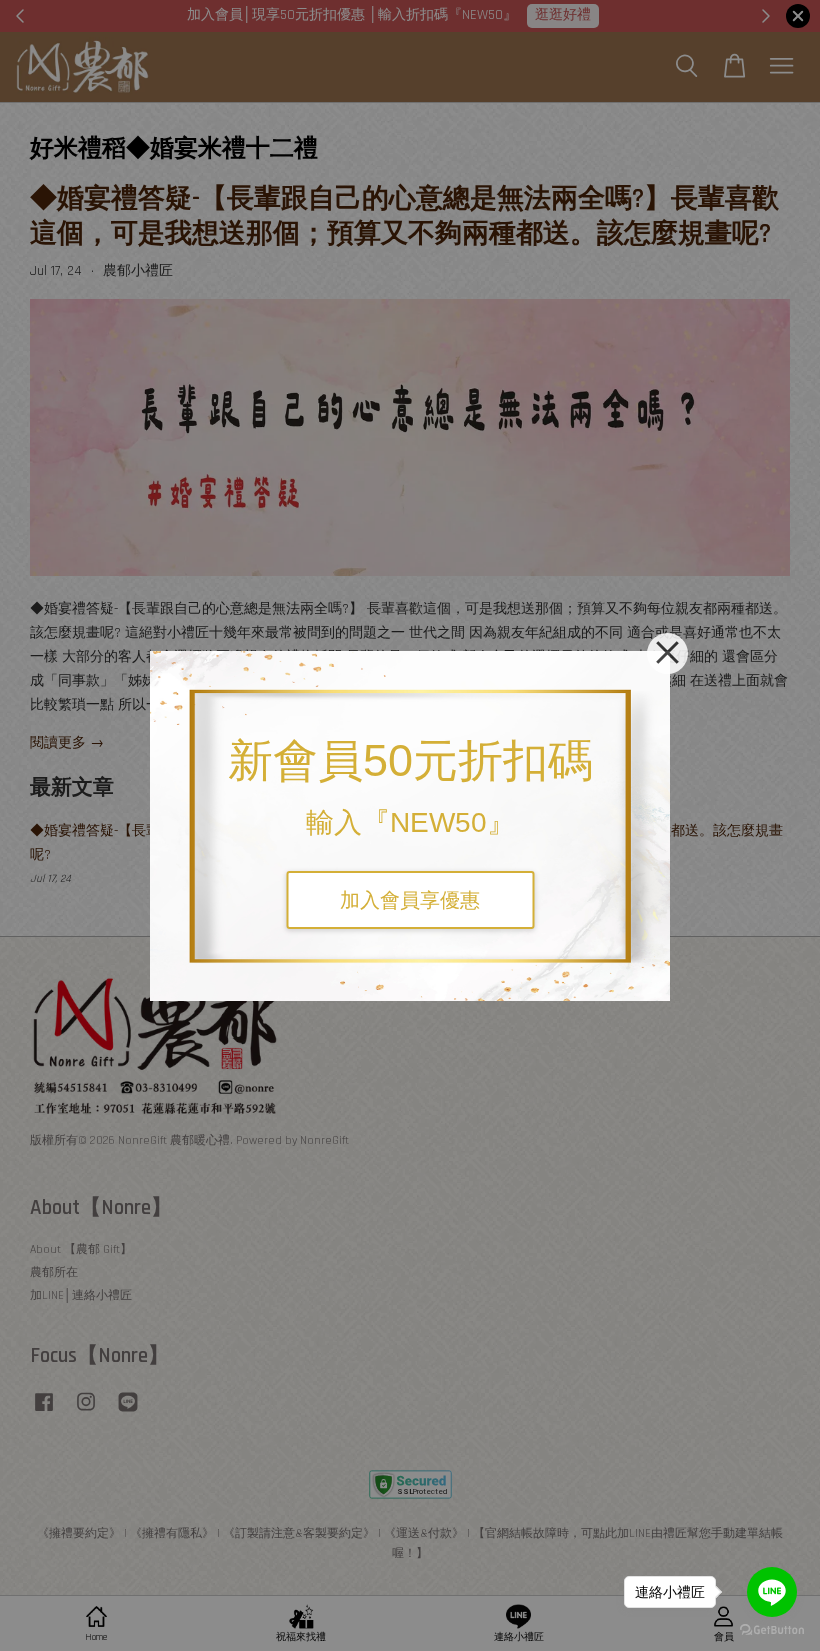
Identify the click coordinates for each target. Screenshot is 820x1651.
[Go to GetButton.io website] (772, 1630)
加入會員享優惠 (410, 900)
